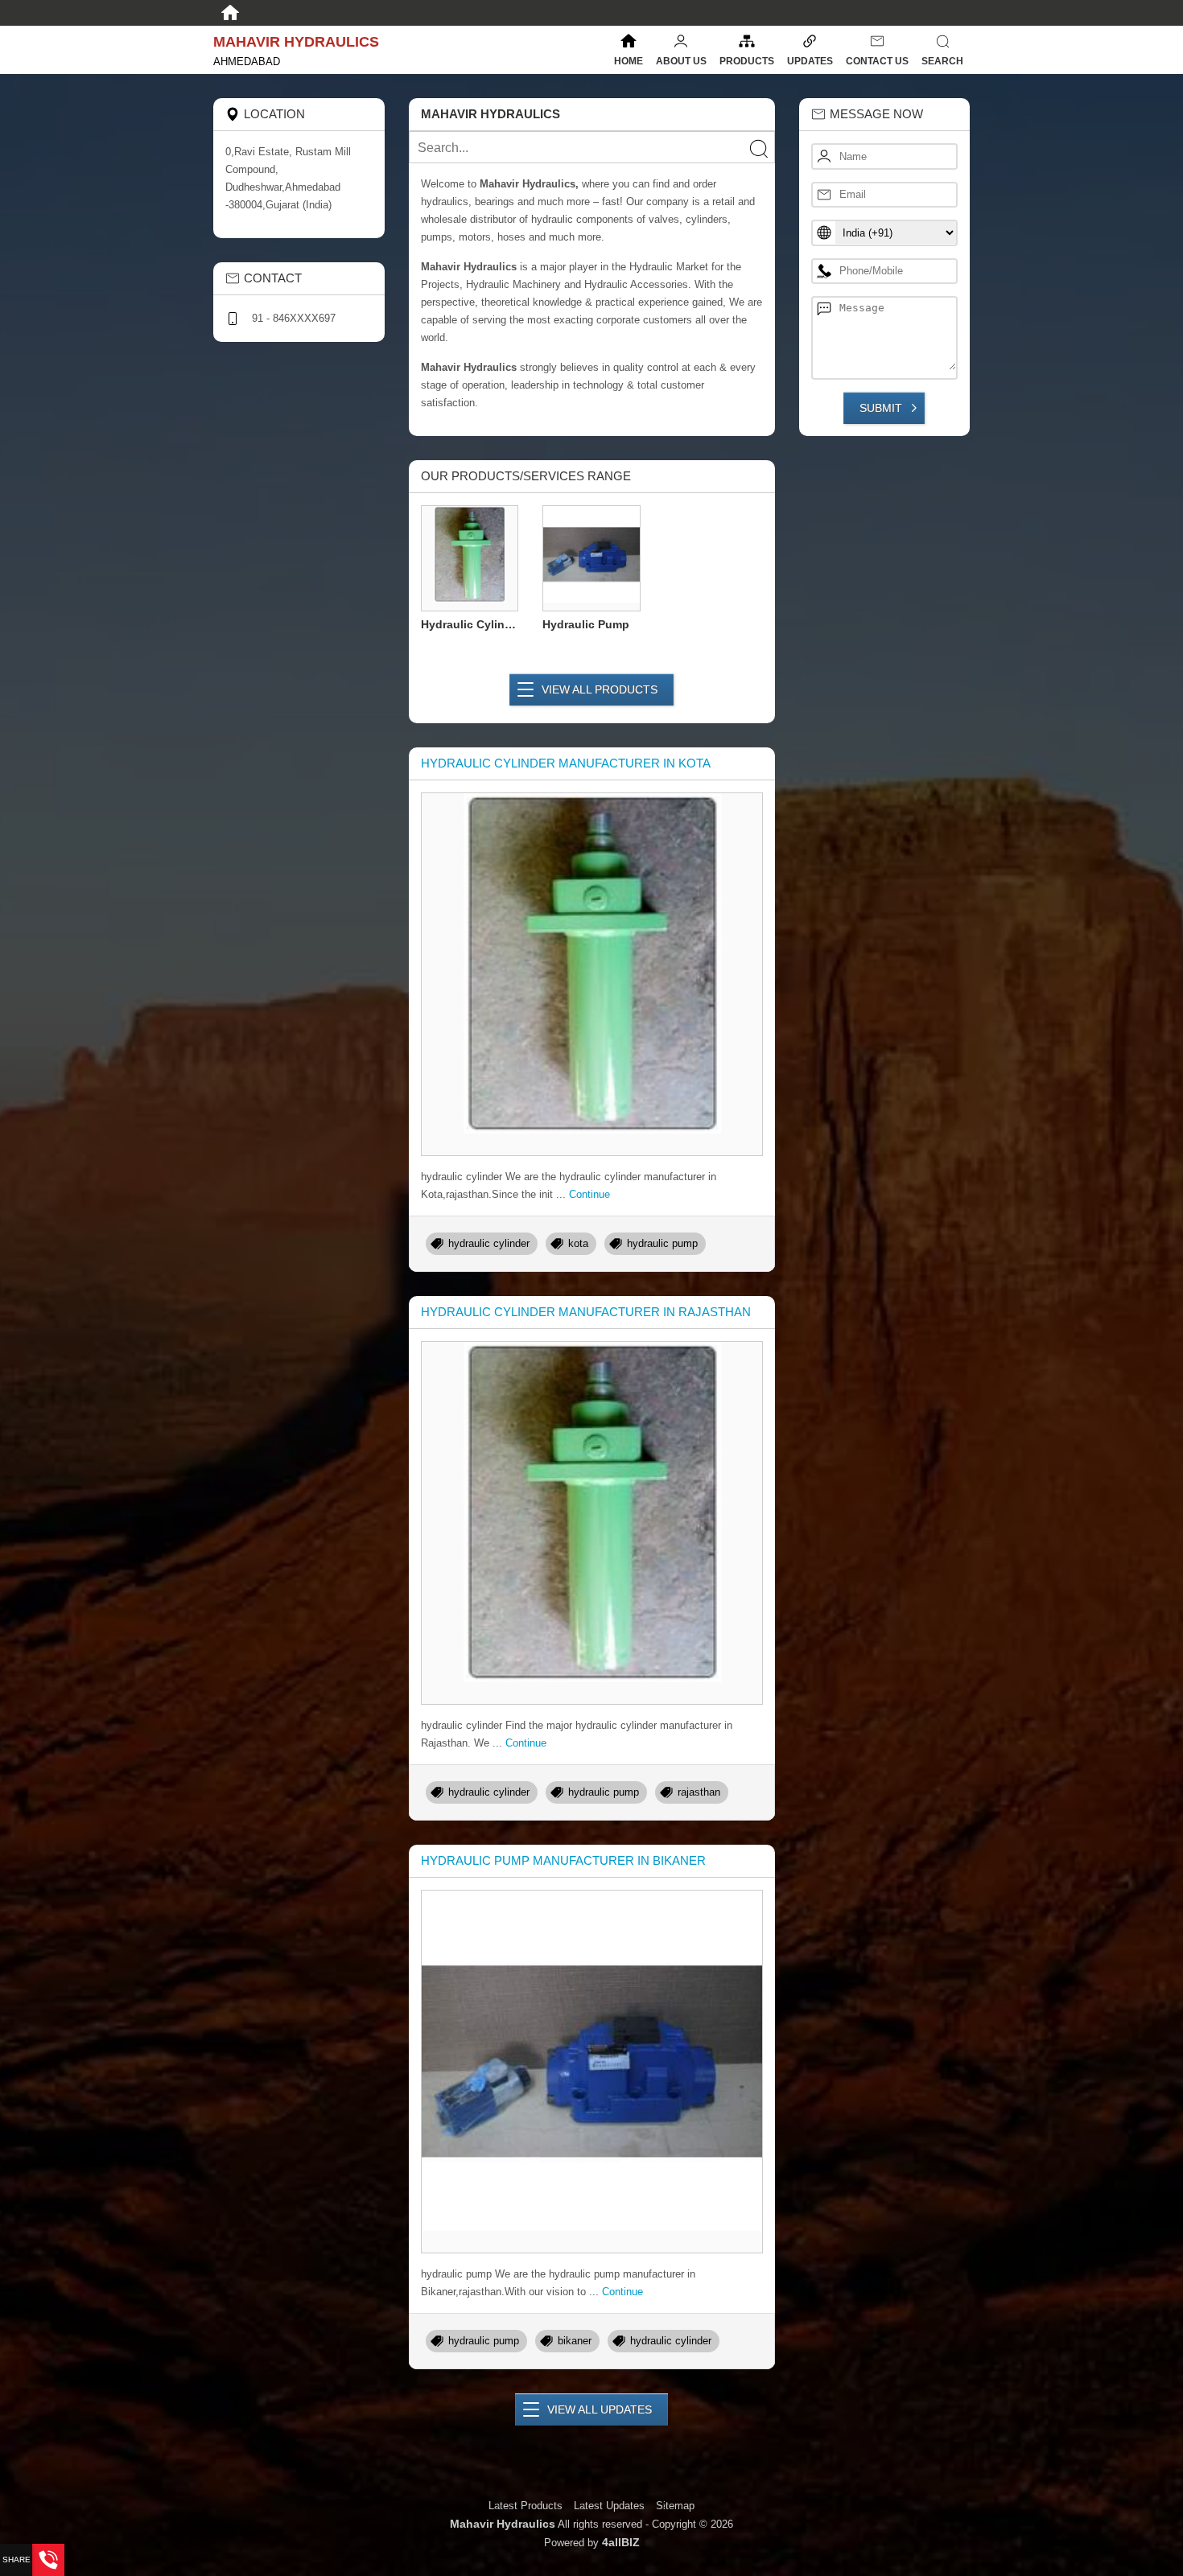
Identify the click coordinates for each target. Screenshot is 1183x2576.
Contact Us (877, 61)
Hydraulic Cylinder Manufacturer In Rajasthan (586, 1312)
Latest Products (527, 2506)
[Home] (230, 13)
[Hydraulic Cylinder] (470, 557)
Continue (589, 1194)
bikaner (575, 2341)
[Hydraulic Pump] (591, 557)
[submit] (758, 148)
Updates (810, 61)
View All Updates (600, 2409)
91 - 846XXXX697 (294, 318)
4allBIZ (621, 2542)
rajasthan (699, 1792)
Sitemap (675, 2506)
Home (629, 61)
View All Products (600, 689)
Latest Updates (609, 2506)
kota (578, 1243)
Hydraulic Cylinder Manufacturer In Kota (566, 763)
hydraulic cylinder (489, 1243)
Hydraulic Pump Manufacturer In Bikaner (563, 1860)
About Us (681, 61)
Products (747, 61)
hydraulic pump (662, 1243)
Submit (881, 408)
